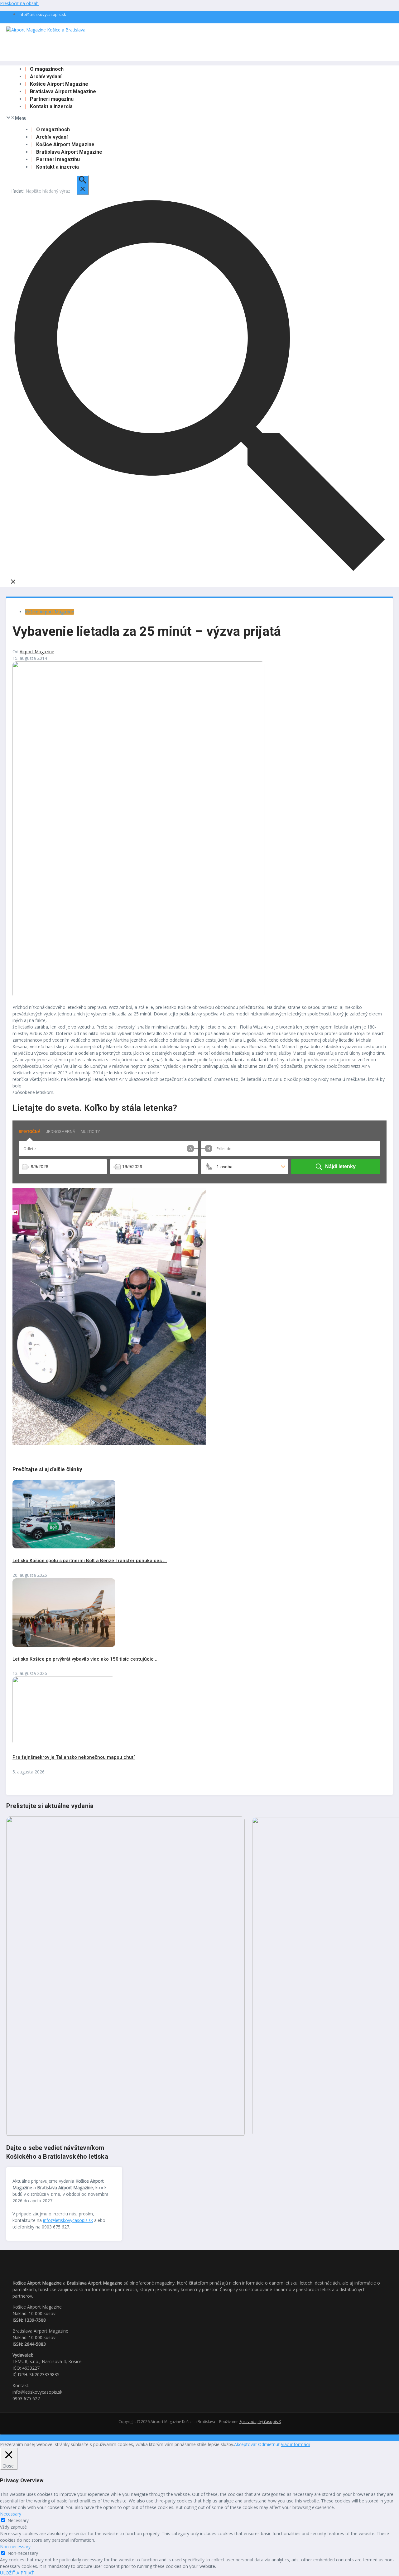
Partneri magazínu (52, 99)
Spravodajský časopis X (260, 2422)
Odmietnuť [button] (269, 2444)
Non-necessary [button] (15, 2547)
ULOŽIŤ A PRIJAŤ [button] (17, 2573)
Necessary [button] (11, 2514)
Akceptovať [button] (245, 2444)
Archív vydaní (46, 77)
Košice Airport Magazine (59, 84)
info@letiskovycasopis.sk (42, 14)
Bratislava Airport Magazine (63, 91)
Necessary (18, 2520)
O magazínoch (47, 69)
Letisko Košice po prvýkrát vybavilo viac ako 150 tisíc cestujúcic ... (86, 1659)
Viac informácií (296, 2444)
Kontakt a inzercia (51, 106)
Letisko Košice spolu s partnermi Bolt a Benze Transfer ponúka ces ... (90, 1561)
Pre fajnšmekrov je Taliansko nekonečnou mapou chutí (74, 1757)
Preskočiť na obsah (19, 3)
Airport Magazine (37, 652)
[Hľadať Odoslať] (83, 185)
